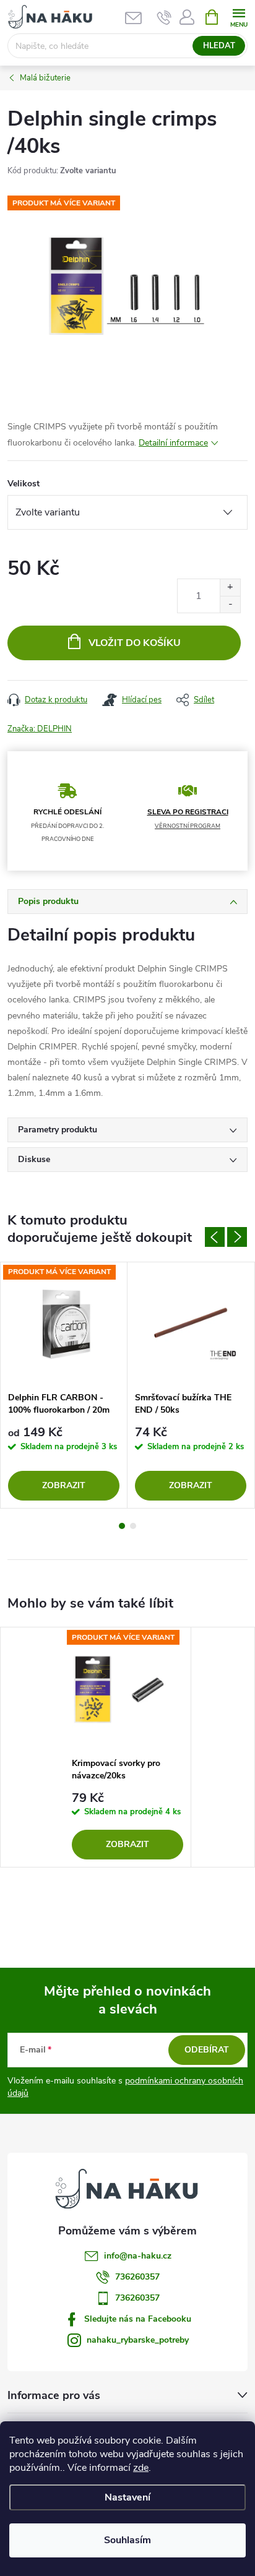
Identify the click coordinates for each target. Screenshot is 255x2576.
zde (141, 2468)
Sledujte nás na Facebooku (138, 2319)
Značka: (40, 729)
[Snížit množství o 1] (230, 604)
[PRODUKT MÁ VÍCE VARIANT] (64, 1324)
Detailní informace (173, 443)
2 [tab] (133, 1526)
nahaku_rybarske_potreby (138, 2340)
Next (237, 1237)
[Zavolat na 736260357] (164, 17)
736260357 (137, 2277)
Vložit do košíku (135, 643)
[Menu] (239, 16)
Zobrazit (64, 1485)
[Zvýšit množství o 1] (230, 588)
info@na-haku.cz (138, 2256)
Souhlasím (127, 2540)
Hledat (219, 46)
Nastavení (127, 2497)
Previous (215, 1237)
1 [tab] (122, 1526)
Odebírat (207, 2050)
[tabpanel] (64, 1385)
